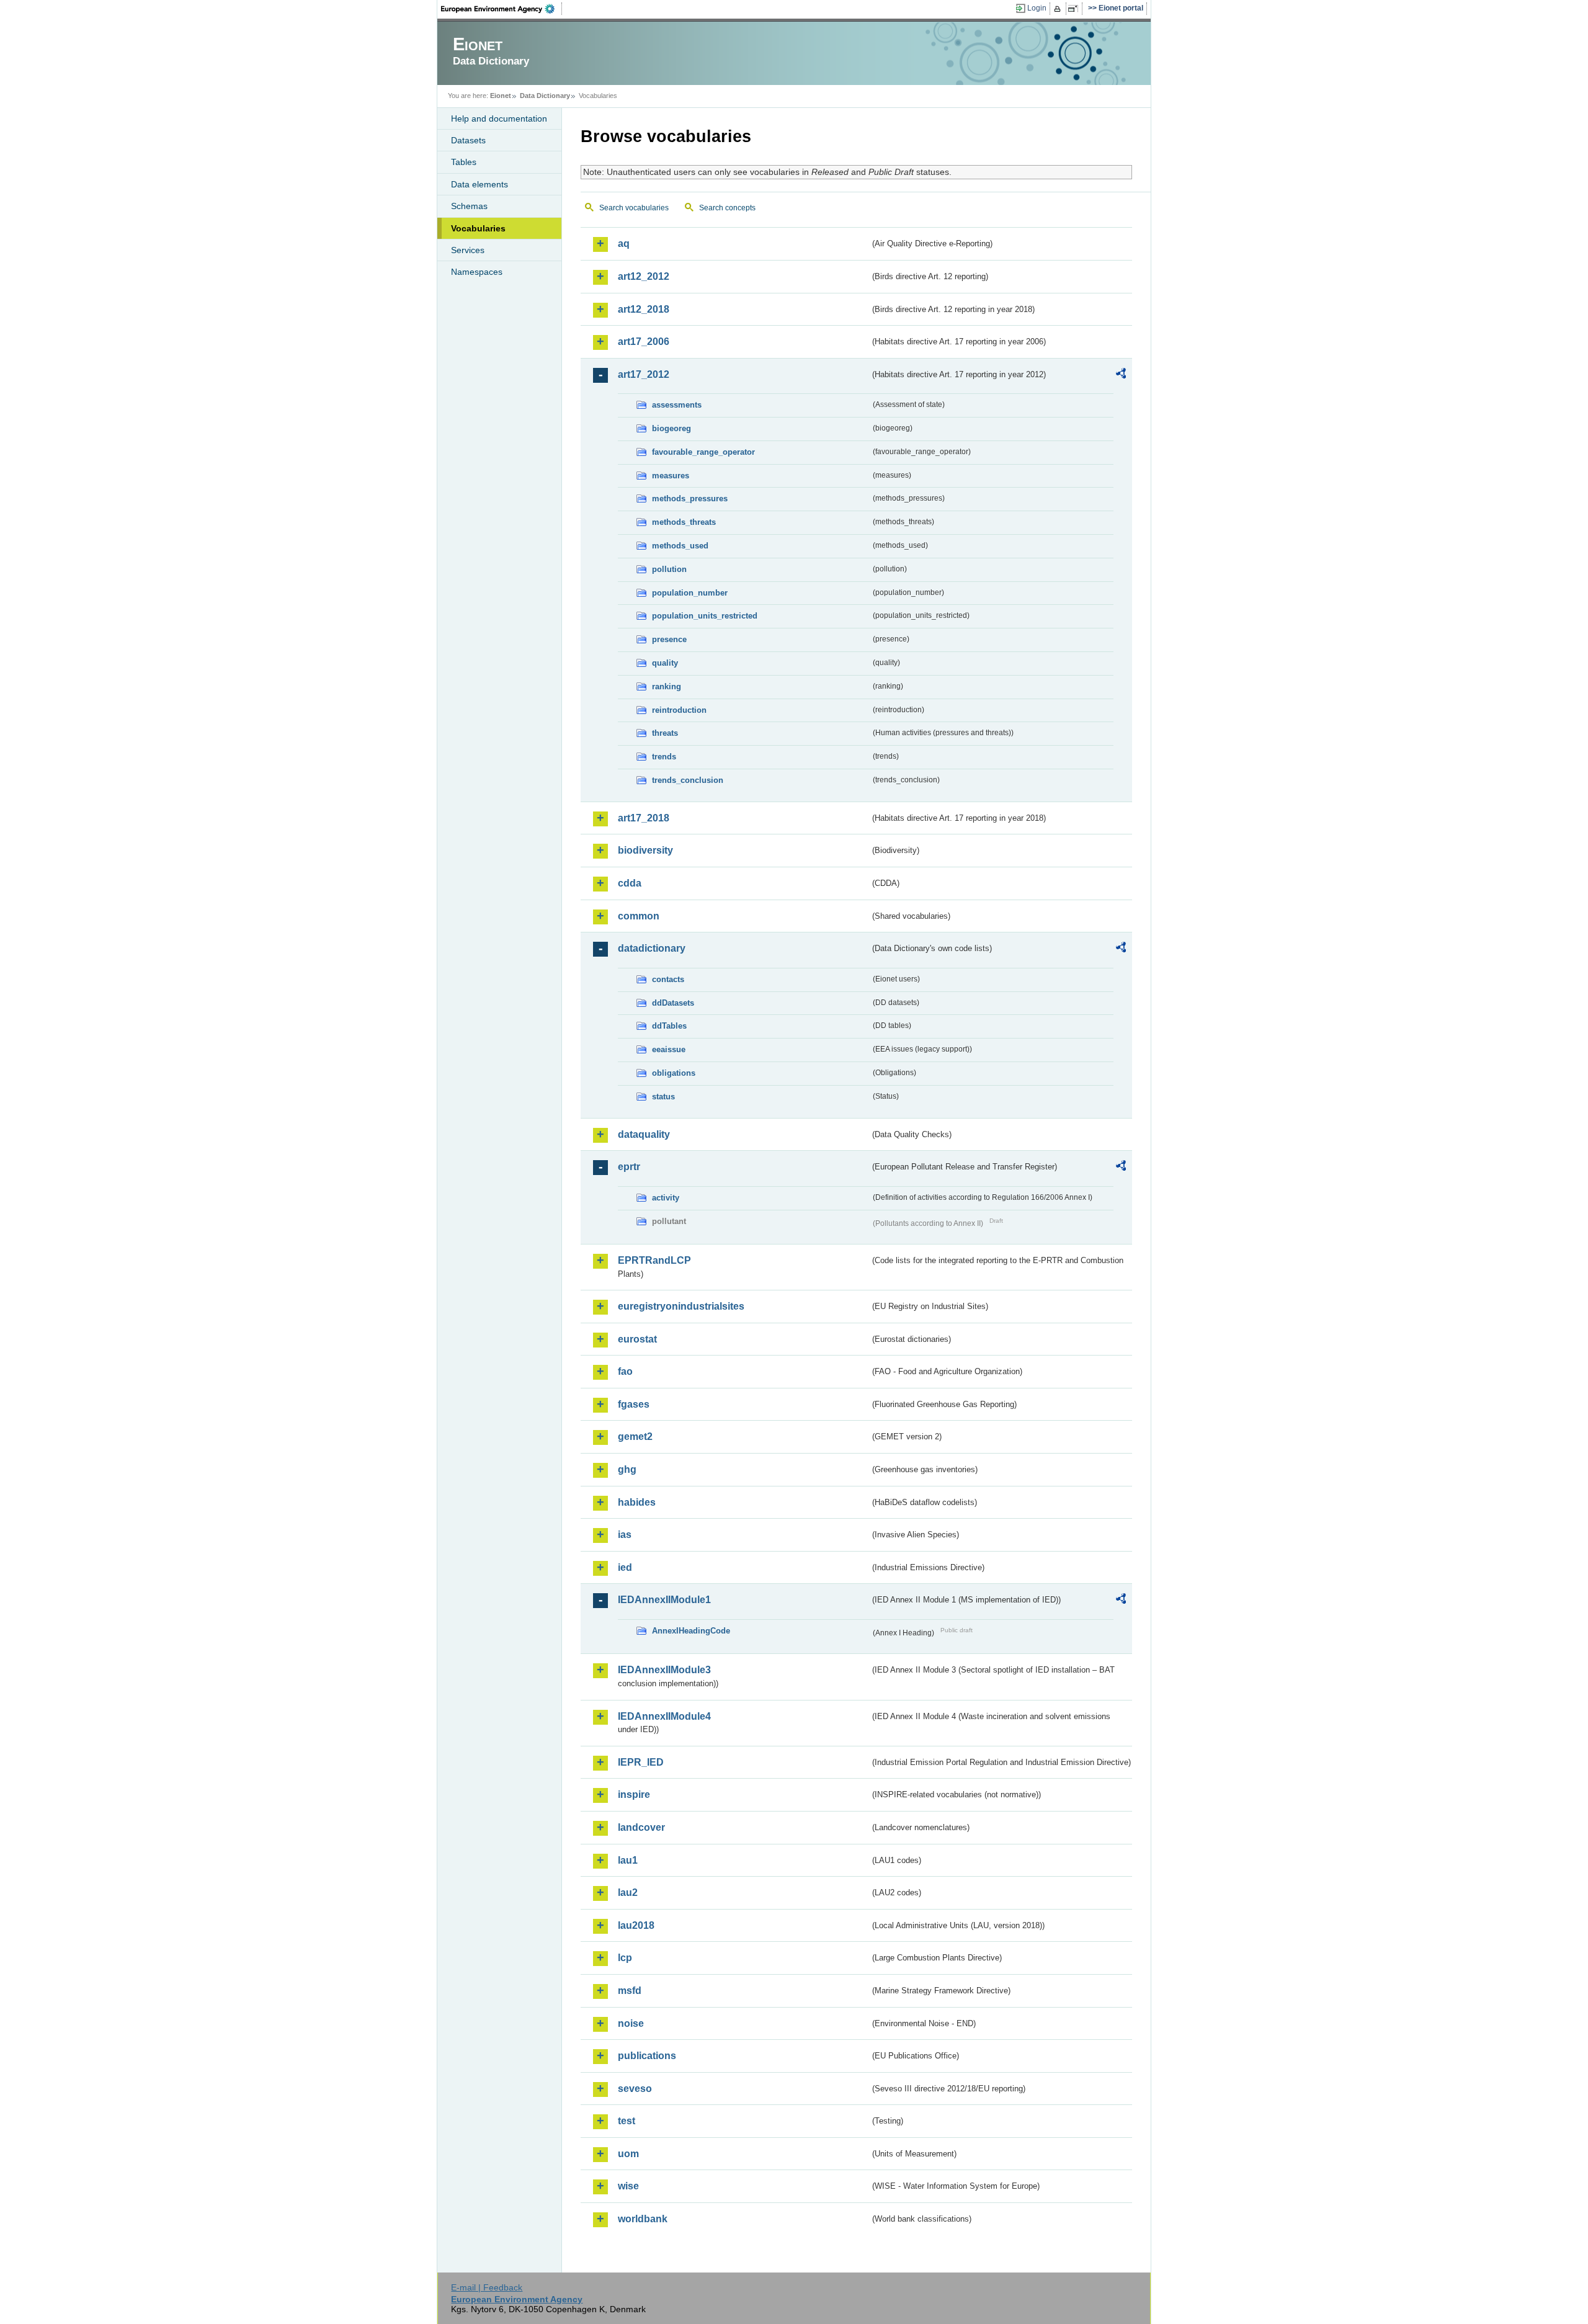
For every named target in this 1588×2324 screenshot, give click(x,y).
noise (631, 2023)
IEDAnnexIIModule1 (664, 1600)
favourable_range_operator (703, 452)
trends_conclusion (688, 780)
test (627, 2121)
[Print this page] (1059, 9)
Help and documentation (499, 118)
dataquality (644, 1134)
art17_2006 (644, 342)
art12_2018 (644, 309)
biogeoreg (671, 428)
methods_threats (684, 522)
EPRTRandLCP (654, 1260)
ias (625, 1535)
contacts (668, 979)
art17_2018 (644, 818)
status (663, 1097)
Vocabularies (478, 228)
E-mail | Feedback (487, 2287)
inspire (634, 1794)
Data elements (480, 184)
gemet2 (635, 1437)
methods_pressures (690, 498)
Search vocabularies (634, 208)
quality (665, 663)
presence (669, 639)
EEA (502, 9)
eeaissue (669, 1049)
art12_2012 (644, 276)
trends (664, 757)
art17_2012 (644, 374)
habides (637, 1502)
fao (625, 1371)
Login (1037, 8)
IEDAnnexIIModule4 (664, 1716)
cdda (630, 883)
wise (628, 2186)
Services (468, 250)
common (639, 916)
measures (671, 476)
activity (666, 1198)
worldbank (643, 2219)
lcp (625, 1958)
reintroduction (679, 710)
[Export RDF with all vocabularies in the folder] (1121, 375)
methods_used (680, 546)
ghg (627, 1469)
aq (624, 244)
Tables (464, 162)
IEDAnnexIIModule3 (664, 1670)
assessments (677, 405)
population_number (690, 593)
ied (625, 1567)
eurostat (637, 1339)
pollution (669, 569)
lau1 (628, 1860)
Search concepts (727, 208)
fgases (634, 1404)
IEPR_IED (641, 1762)
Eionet (501, 96)
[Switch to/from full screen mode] (1075, 9)
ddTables (669, 1026)
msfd (630, 1991)
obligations (674, 1073)
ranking (667, 686)
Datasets (468, 140)
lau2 (628, 1893)
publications (647, 2056)
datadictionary (652, 948)
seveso (635, 2089)
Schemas (469, 206)
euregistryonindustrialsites (681, 1306)
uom (628, 2154)
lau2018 (636, 1925)
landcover (641, 1827)
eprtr (629, 1167)
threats (665, 733)
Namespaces (477, 272)
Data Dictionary (545, 96)
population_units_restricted (705, 616)
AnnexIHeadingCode (691, 1631)
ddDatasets (673, 1003)
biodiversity (645, 850)
